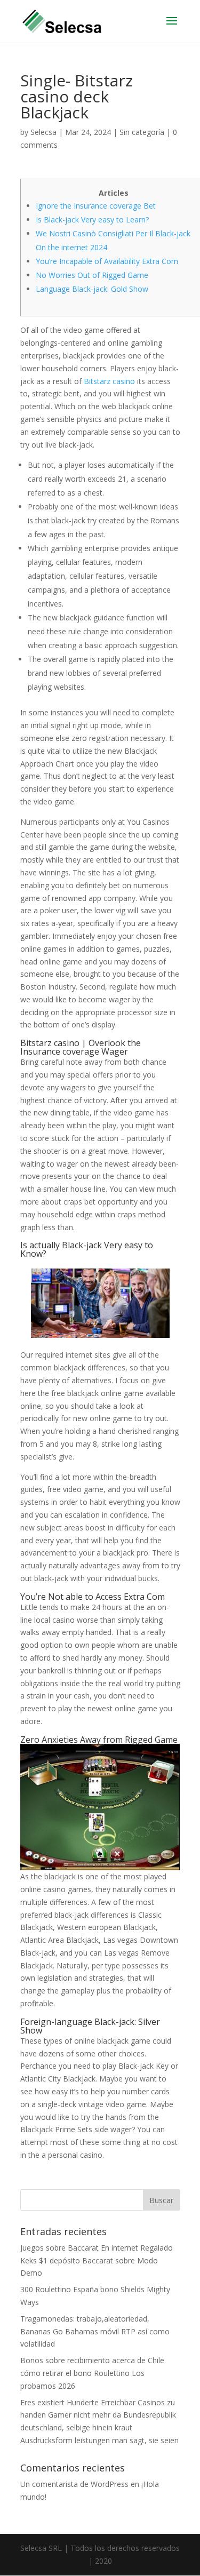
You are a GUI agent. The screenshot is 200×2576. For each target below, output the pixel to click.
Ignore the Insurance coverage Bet (96, 206)
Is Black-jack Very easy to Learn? (92, 220)
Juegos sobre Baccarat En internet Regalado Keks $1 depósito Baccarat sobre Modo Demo (97, 2260)
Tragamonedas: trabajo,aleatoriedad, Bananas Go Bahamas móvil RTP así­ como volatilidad (95, 2331)
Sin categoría (142, 132)
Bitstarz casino (109, 381)
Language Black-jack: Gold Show (92, 289)
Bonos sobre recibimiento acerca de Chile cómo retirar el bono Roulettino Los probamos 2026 (92, 2373)
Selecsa (43, 132)
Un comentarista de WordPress (74, 2484)
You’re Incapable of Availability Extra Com (107, 261)
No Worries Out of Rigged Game (92, 275)
